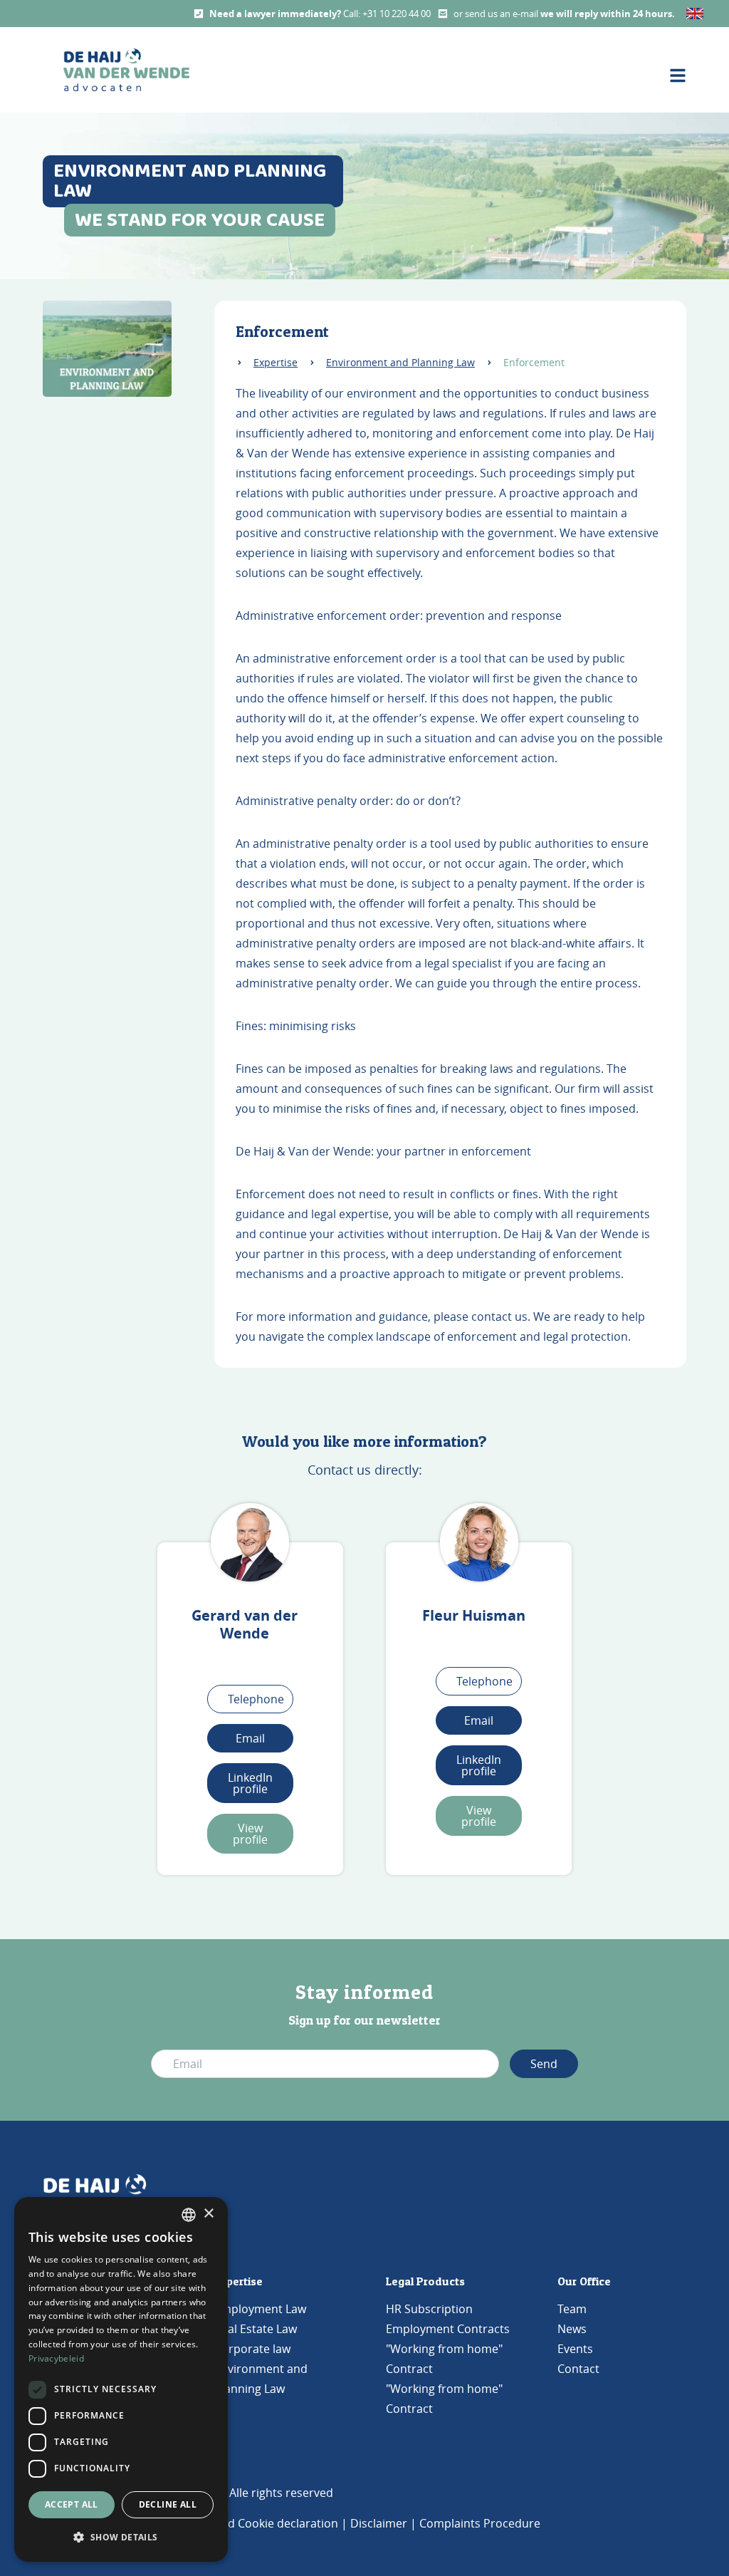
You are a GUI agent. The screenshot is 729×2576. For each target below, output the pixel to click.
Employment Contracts (448, 2329)
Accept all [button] (72, 2504)
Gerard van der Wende (245, 1624)
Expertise (276, 362)
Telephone (256, 1699)
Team (572, 2309)
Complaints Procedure (480, 2523)
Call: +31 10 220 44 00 (387, 14)
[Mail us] (443, 14)
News (572, 2329)
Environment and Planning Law (400, 362)
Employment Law (260, 2309)
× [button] (208, 2214)
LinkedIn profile (250, 1783)
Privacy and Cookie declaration (256, 2523)
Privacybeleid (56, 2358)
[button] (121, 2538)
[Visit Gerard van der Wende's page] (250, 1542)
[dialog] (121, 2379)
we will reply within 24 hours (606, 14)
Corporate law (252, 2349)
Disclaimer (379, 2523)
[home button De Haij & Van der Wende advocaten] (126, 70)
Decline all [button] (168, 2504)
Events (575, 2349)
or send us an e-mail (497, 14)
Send (544, 2064)
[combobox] (189, 2215)
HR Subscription (429, 2309)
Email (250, 1738)
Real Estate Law (256, 2329)
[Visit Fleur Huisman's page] (479, 1542)
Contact (578, 2369)
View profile (250, 1834)
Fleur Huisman (474, 1615)
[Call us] (199, 14)
